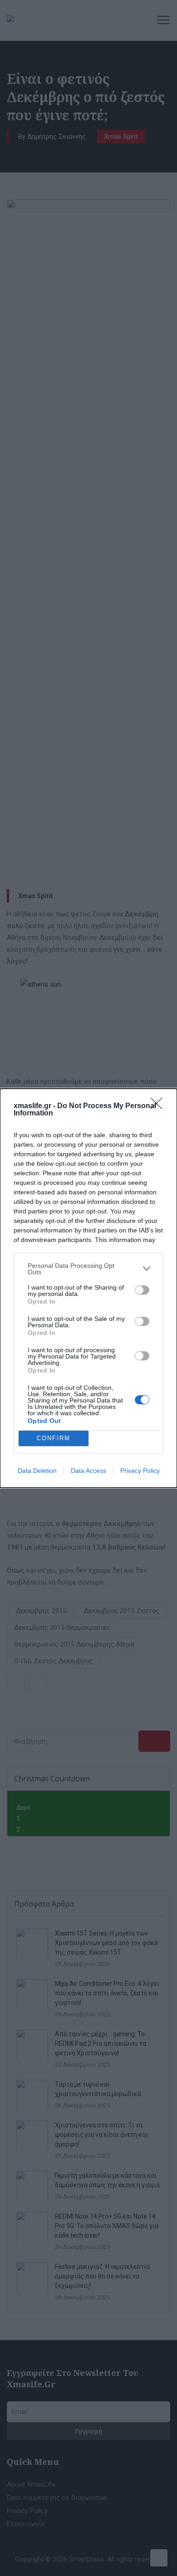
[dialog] (88, 1288)
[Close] (159, 1106)
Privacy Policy (140, 1471)
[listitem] (88, 1269)
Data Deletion (37, 1471)
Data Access (88, 1471)
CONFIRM (54, 1438)
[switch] (142, 1290)
